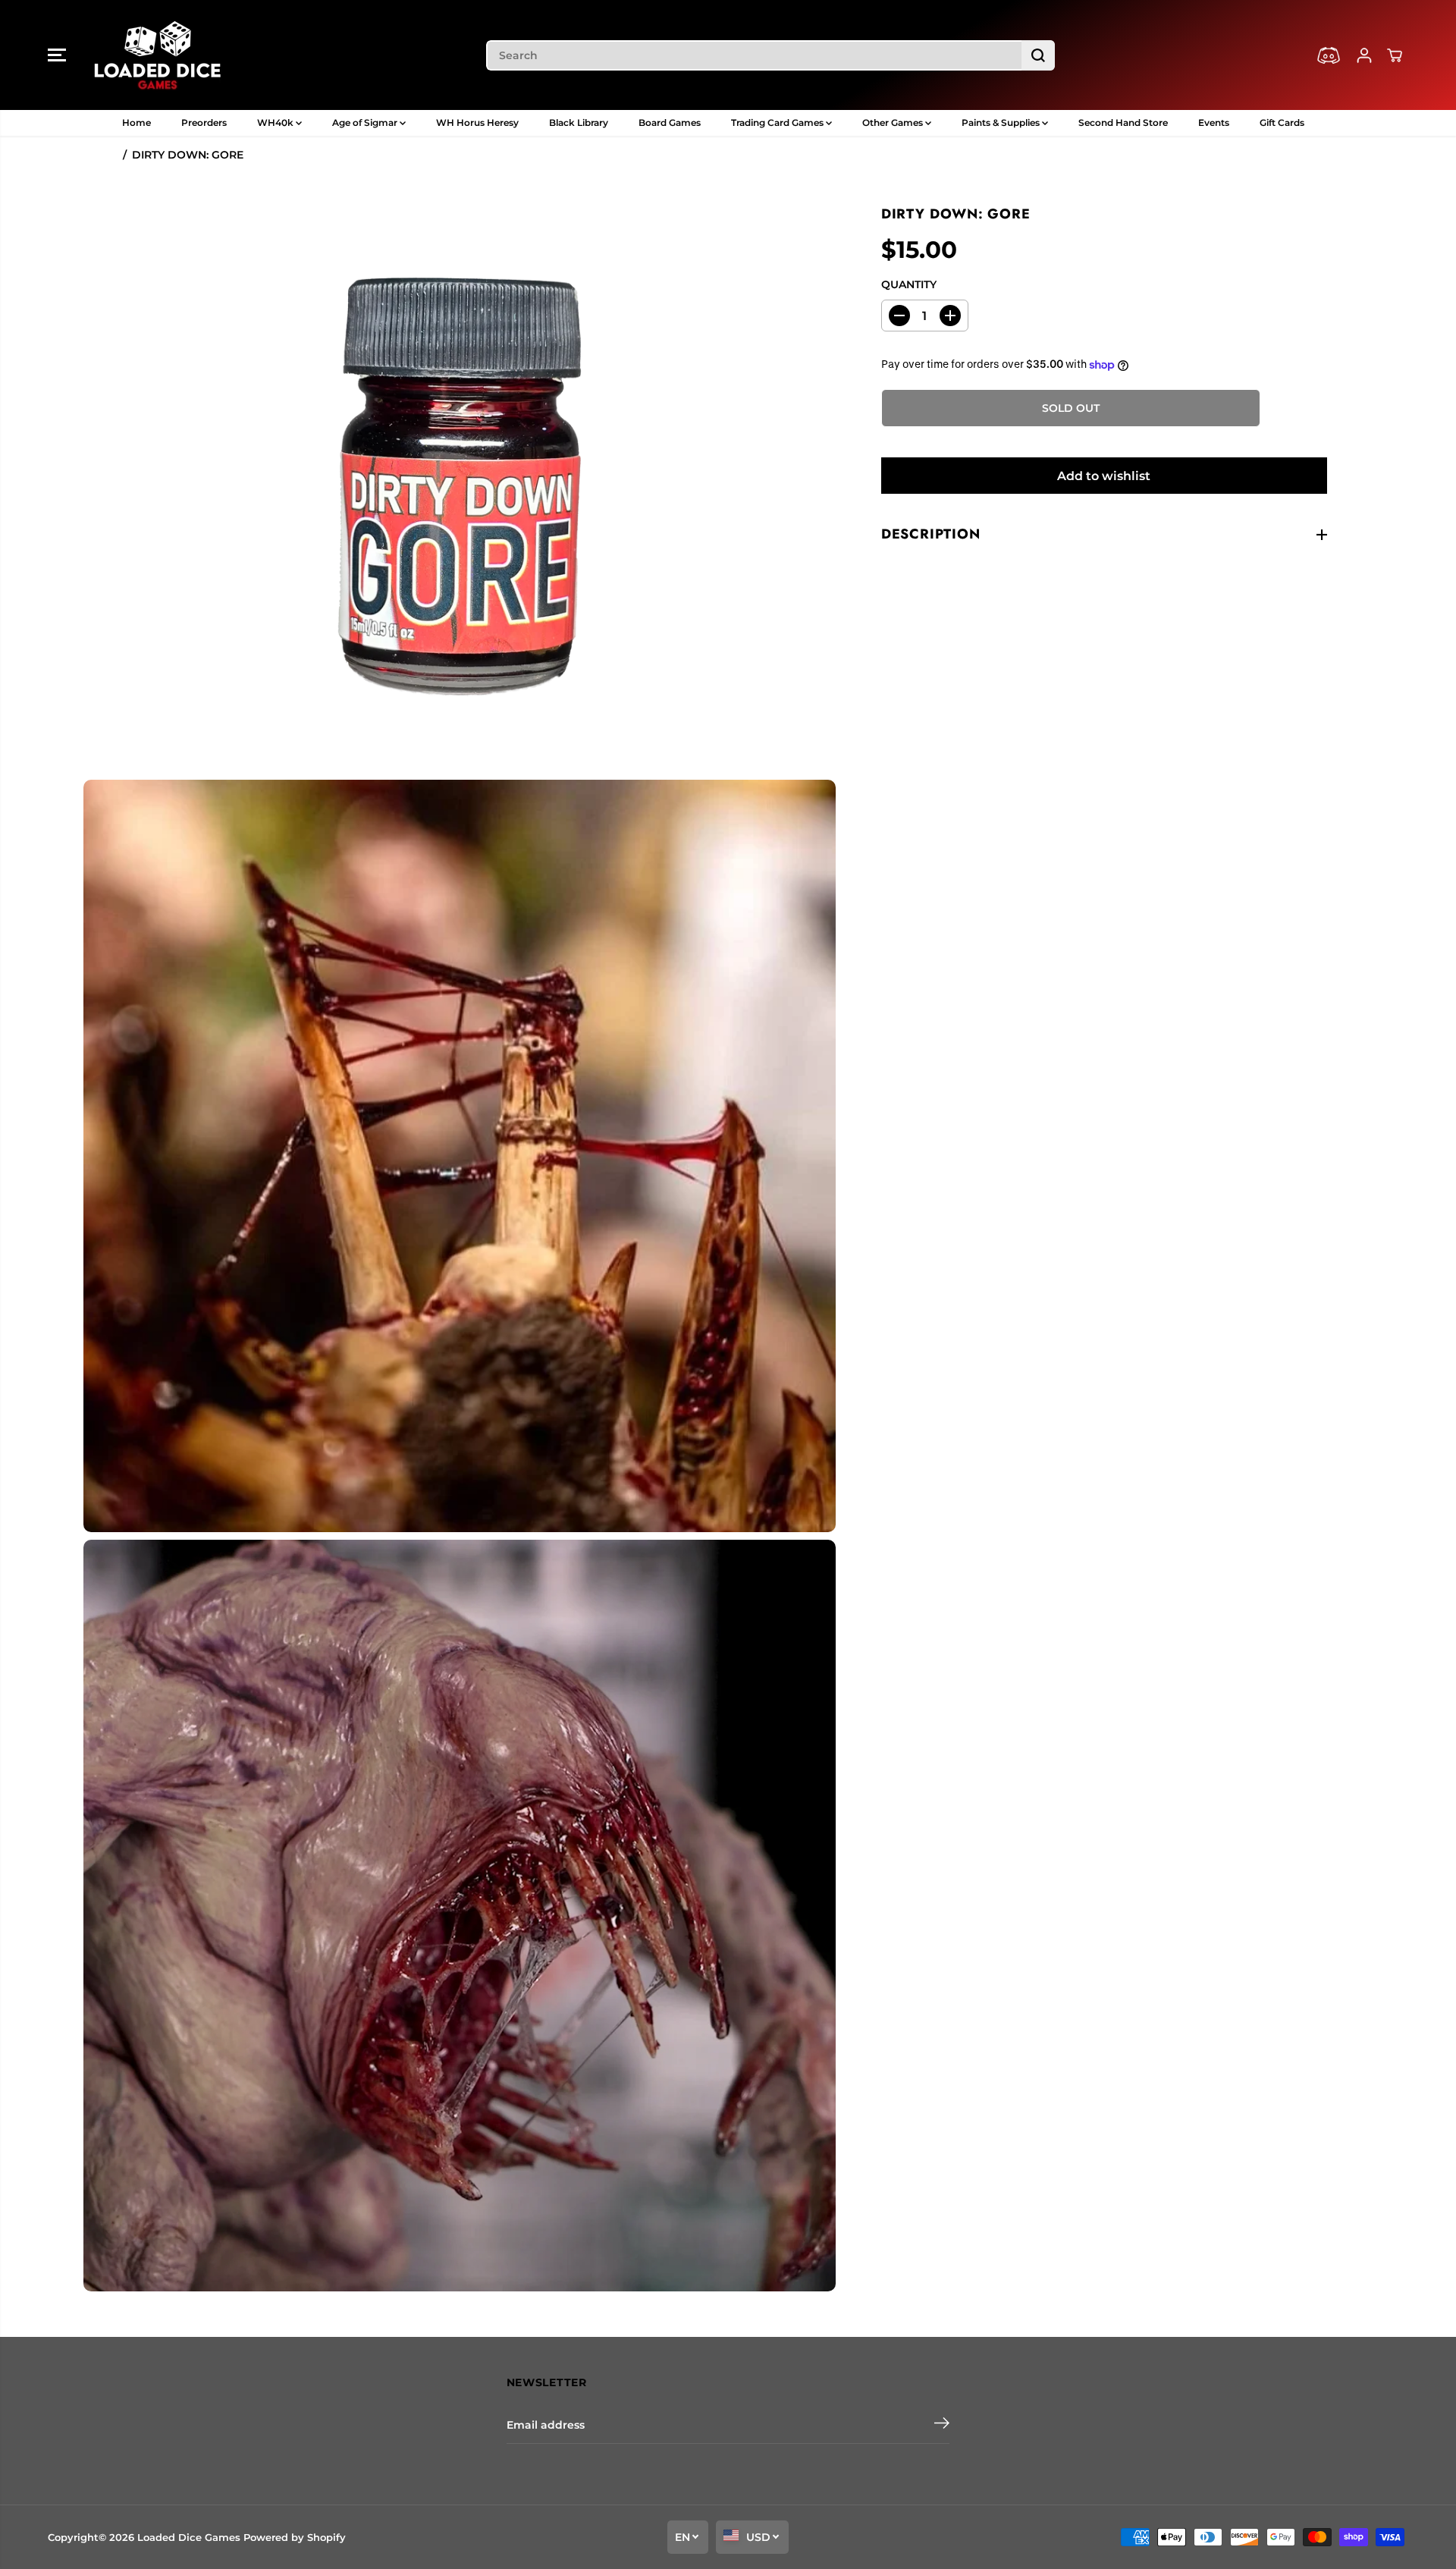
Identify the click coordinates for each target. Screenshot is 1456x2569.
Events (1214, 122)
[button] (57, 55)
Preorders (204, 122)
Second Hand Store (1123, 122)
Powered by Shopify (295, 2537)
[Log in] (1364, 55)
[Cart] (1395, 55)
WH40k (276, 122)
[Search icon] (1038, 55)
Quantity (909, 284)
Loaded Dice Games (189, 2537)
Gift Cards (1282, 122)
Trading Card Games (778, 122)
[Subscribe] (942, 2425)
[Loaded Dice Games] (158, 55)
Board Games (670, 122)
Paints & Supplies (1002, 122)
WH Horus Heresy (477, 122)
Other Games (894, 122)
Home (136, 122)
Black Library (579, 122)
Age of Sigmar (366, 122)
